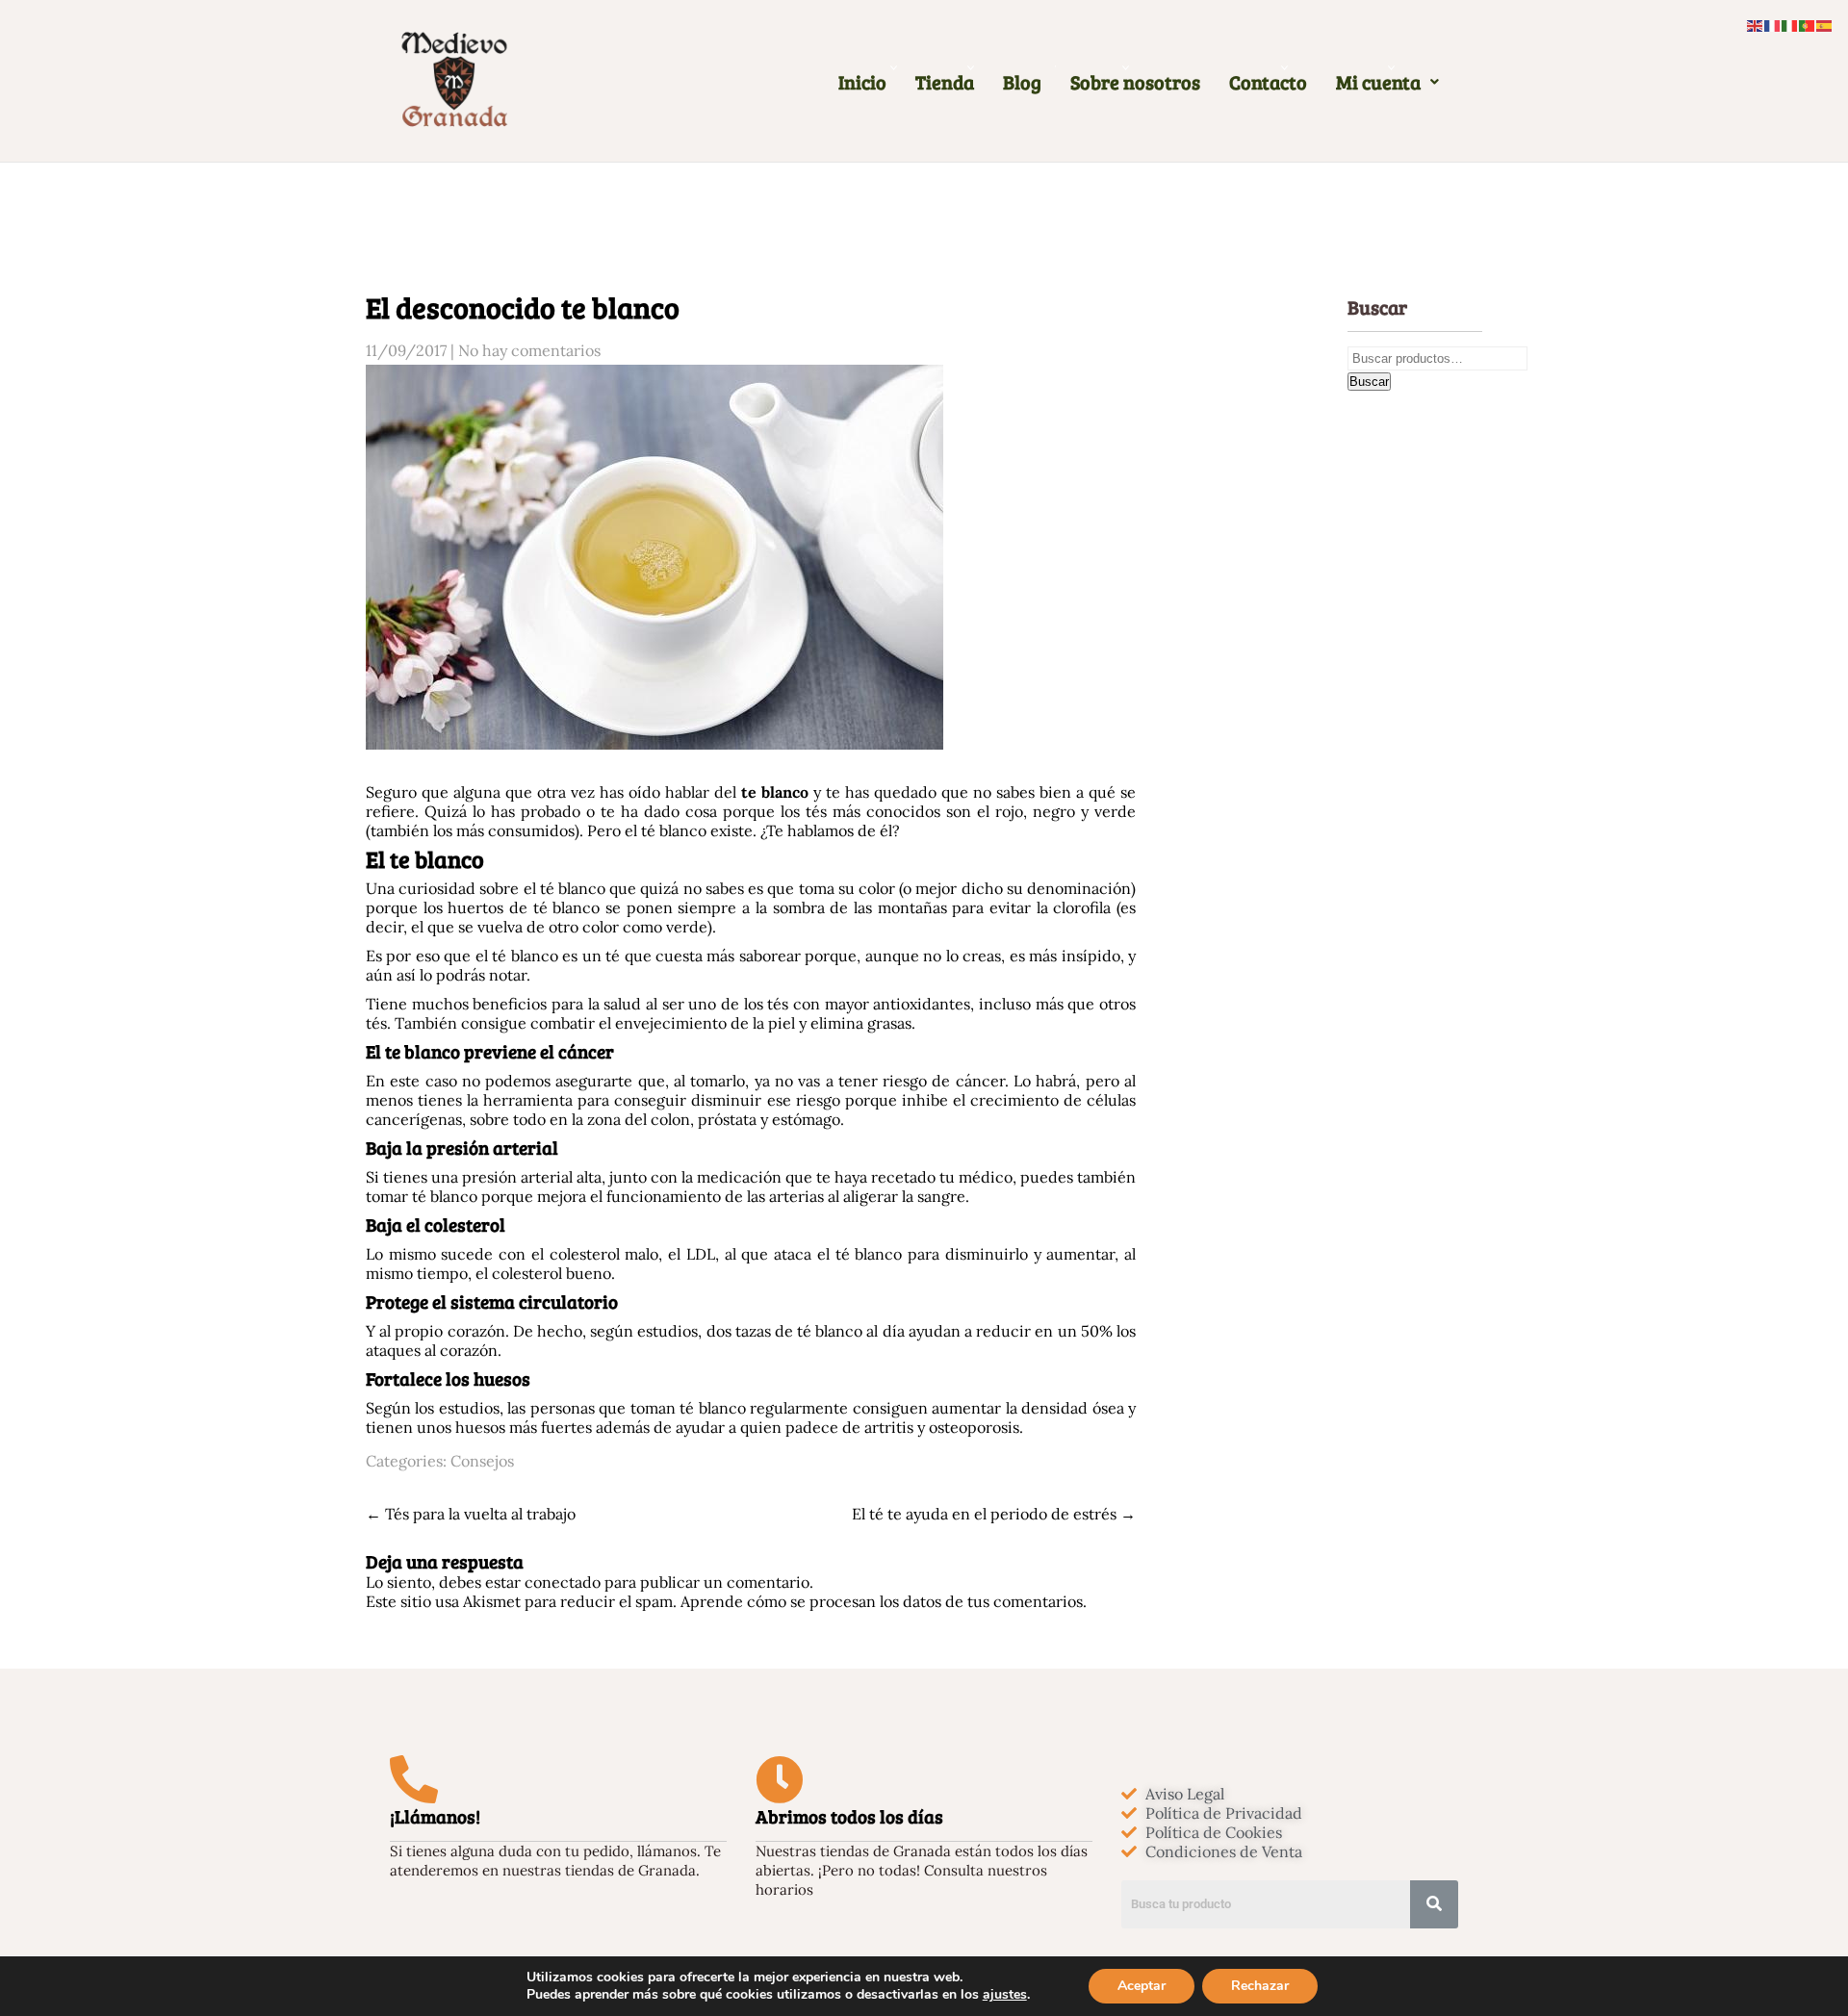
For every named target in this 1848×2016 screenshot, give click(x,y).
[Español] (1825, 24)
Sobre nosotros (1135, 82)
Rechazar (1260, 1986)
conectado (563, 1582)
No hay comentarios (529, 350)
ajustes (1005, 1995)
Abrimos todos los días (849, 1816)
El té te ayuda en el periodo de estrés (994, 1514)
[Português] (1808, 24)
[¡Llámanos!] (414, 1779)
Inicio (862, 82)
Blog (1022, 82)
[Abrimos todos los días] (780, 1779)
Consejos (482, 1461)
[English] (1756, 24)
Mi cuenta (1378, 82)
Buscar (1369, 382)
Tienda (945, 82)
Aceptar (1142, 1986)
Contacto (1268, 82)
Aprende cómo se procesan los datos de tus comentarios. (884, 1601)
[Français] (1773, 24)
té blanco (573, 888)
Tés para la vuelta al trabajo (471, 1514)
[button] (1387, 82)
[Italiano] (1790, 24)
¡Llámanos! (435, 1816)
